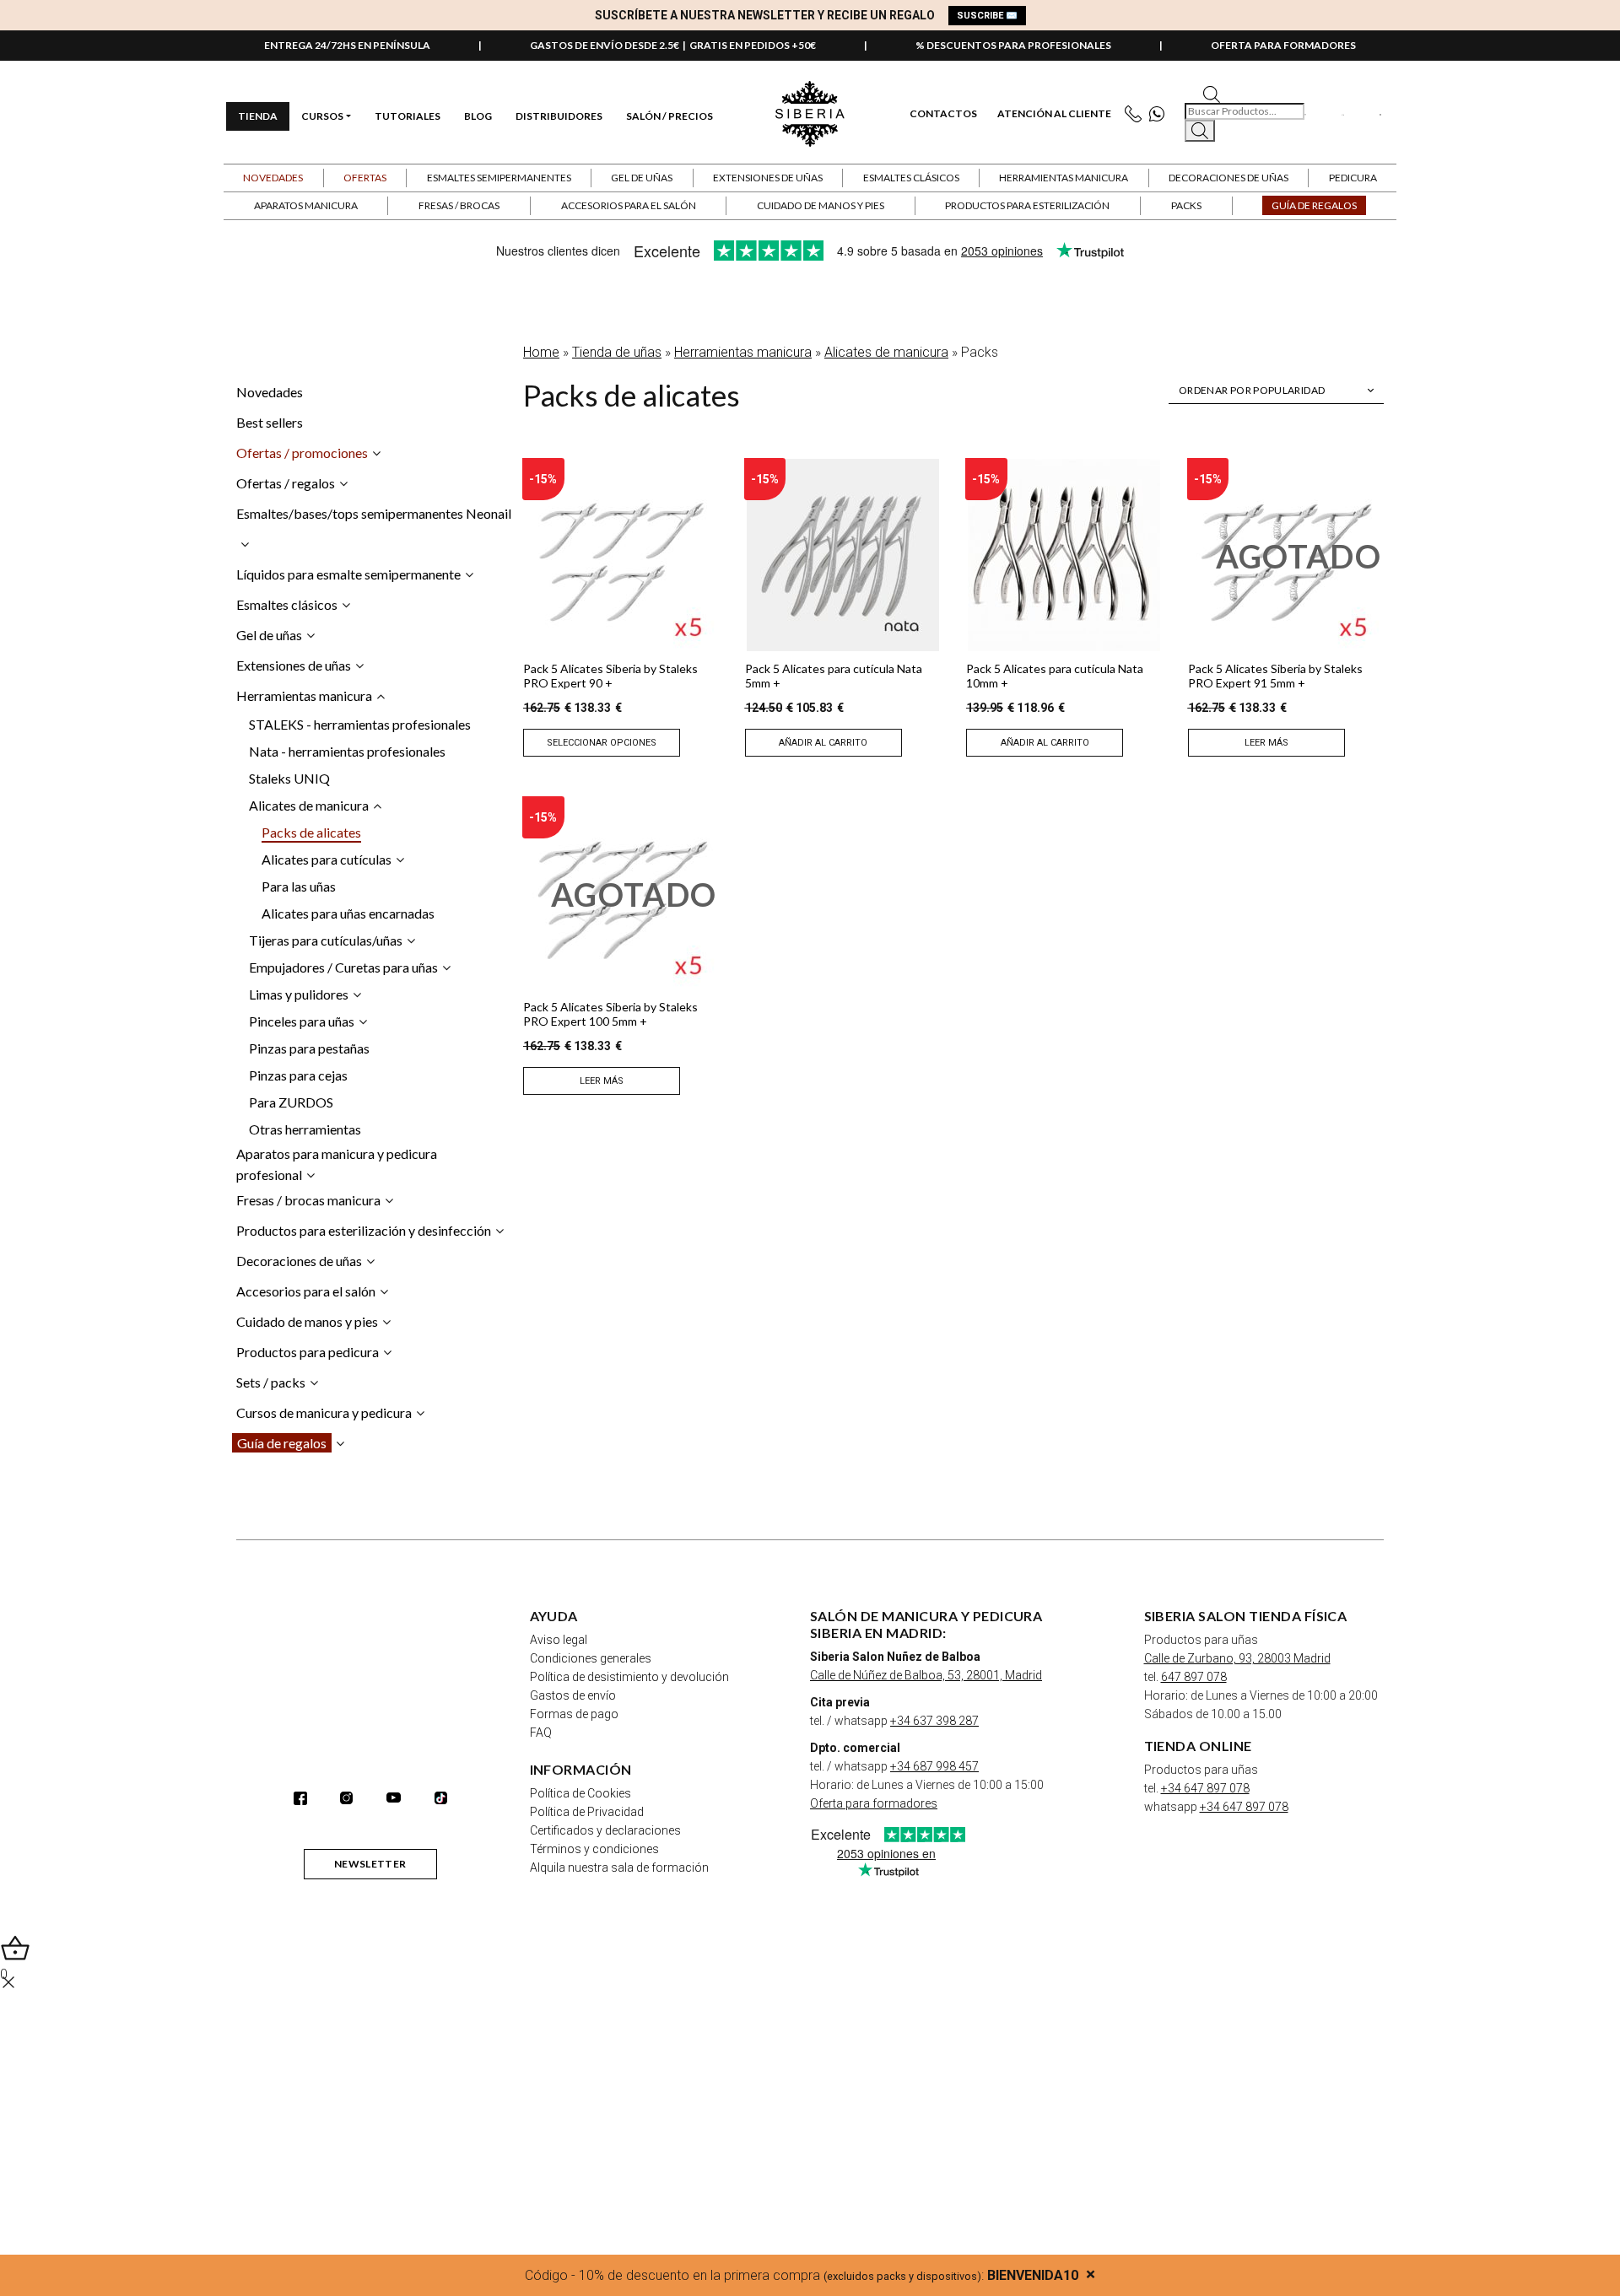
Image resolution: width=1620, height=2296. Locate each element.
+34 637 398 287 (934, 1721)
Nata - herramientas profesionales (347, 751)
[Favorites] (1306, 114)
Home (541, 352)
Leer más (1266, 743)
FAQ (541, 1733)
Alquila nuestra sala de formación (619, 1868)
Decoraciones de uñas (299, 1261)
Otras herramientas (305, 1129)
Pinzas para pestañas (309, 1048)
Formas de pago (574, 1714)
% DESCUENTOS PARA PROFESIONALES (1013, 45)
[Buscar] (1200, 131)
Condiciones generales (591, 1658)
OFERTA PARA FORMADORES (1283, 45)
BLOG (478, 116)
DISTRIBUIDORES (559, 116)
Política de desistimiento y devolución (629, 1677)
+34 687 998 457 (934, 1766)
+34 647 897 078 (1205, 1788)
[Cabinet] (1342, 114)
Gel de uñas (269, 635)
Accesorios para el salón (306, 1291)
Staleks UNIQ (289, 778)
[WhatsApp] (1161, 114)
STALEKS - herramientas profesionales (360, 724)
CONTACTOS (943, 114)
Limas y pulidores (299, 994)
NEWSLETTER (370, 1864)
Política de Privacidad (587, 1812)
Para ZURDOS (291, 1102)
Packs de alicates (311, 832)
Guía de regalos (282, 1443)
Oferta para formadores (874, 1803)
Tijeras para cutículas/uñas (326, 940)
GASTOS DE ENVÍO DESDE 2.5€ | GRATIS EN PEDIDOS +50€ (673, 45)
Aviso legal (559, 1640)
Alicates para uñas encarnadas (348, 913)
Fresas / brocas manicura (308, 1200)
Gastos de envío (573, 1695)
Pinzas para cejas (298, 1075)
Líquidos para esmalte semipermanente (348, 574)
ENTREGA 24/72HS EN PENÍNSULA (347, 45)
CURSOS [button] (322, 116)
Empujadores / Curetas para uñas (343, 967)
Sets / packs (271, 1382)
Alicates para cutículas (327, 859)
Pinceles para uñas (302, 1021)
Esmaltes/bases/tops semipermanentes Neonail (374, 513)
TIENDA (258, 116)
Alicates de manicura (886, 352)
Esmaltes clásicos (287, 604)
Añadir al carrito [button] (823, 743)
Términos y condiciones (594, 1849)
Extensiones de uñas (294, 665)
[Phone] (1137, 114)
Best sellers (270, 422)
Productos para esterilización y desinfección (364, 1230)
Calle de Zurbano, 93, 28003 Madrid (1237, 1658)
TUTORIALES (408, 116)
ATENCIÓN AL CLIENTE (1054, 114)
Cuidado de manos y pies (307, 1321)
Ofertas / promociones (302, 453)
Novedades (273, 178)
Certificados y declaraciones (605, 1830)
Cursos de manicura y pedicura (324, 1412)
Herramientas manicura (743, 352)
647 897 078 (1194, 1677)
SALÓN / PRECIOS (670, 116)
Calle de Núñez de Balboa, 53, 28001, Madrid (926, 1675)
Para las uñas (299, 886)
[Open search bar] (1212, 93)
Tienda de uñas (617, 352)
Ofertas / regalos (286, 483)
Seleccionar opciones (602, 743)
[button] (365, 178)
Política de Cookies (580, 1793)
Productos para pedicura (308, 1352)
